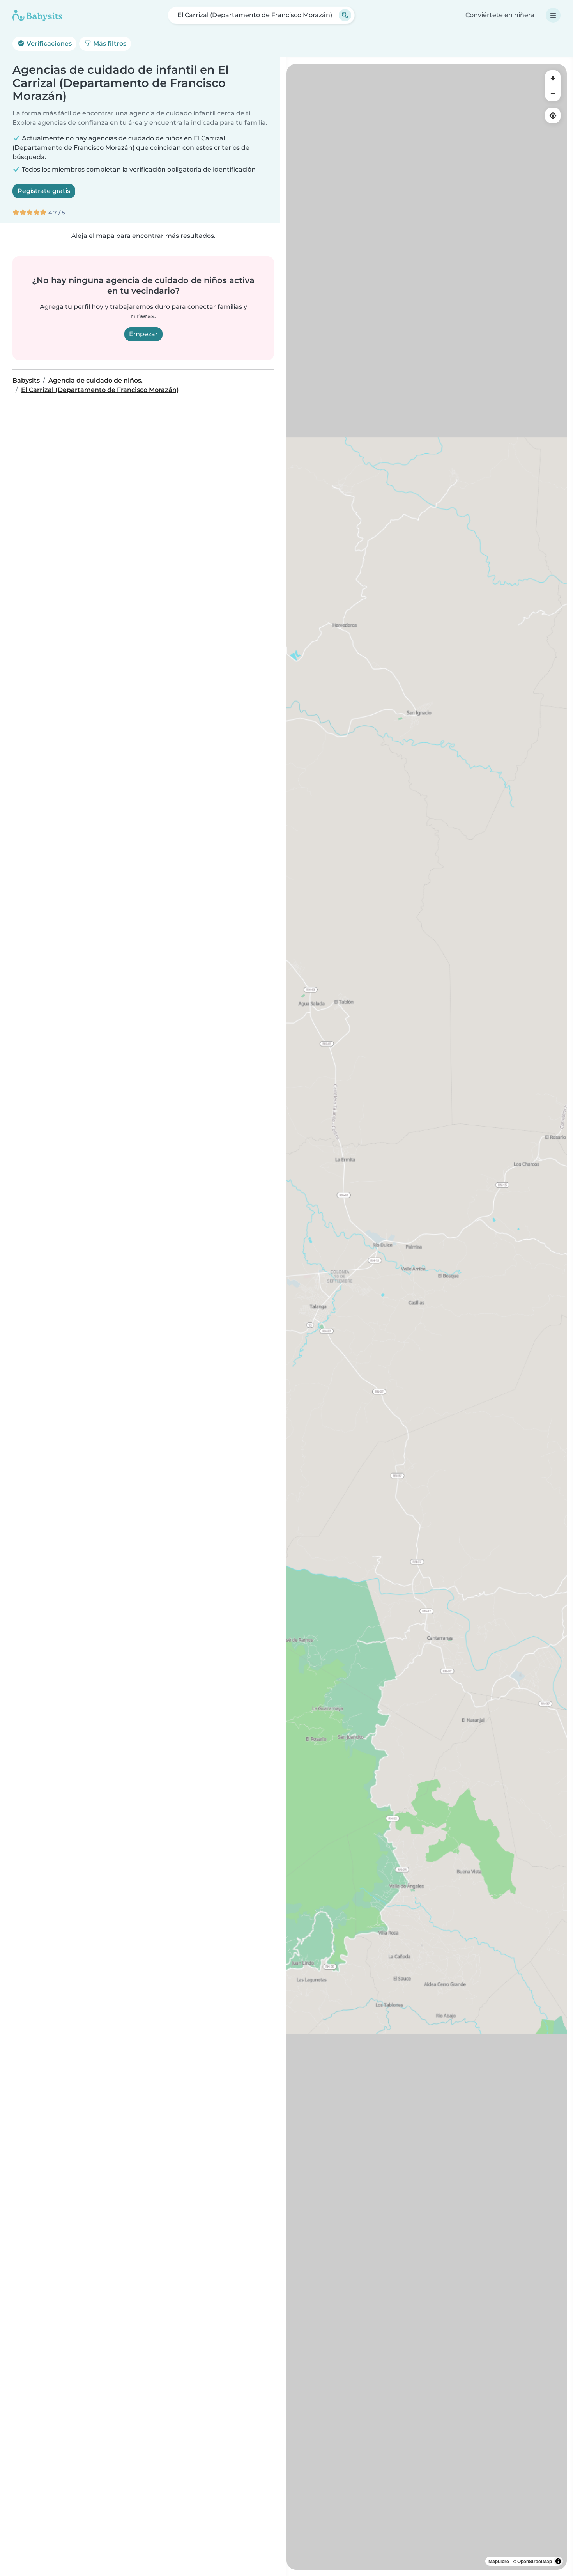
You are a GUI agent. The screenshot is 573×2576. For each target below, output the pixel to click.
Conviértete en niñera (500, 15)
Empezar (143, 334)
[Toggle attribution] (558, 2561)
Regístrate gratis (44, 191)
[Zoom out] (553, 94)
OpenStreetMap (535, 2561)
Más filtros (109, 43)
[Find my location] (553, 115)
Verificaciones (48, 43)
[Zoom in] (553, 78)
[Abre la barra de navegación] (553, 15)
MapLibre (499, 2561)
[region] (427, 1317)
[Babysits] (37, 15)
